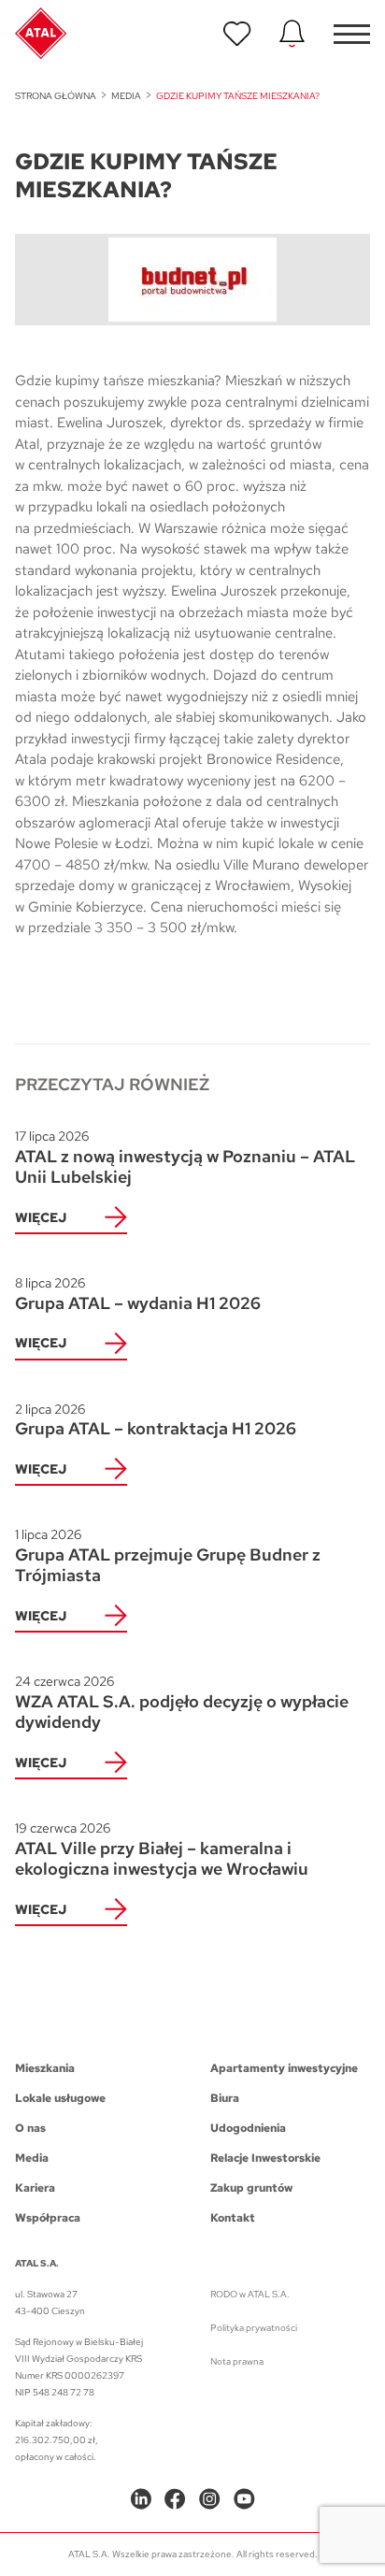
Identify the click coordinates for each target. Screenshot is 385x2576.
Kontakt (233, 2218)
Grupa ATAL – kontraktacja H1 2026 (156, 1420)
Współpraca (48, 2218)
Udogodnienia (248, 2128)
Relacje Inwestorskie (265, 2158)
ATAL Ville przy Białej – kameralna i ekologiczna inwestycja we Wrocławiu (162, 1849)
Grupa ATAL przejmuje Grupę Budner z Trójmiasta (168, 1556)
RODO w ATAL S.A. (250, 2294)
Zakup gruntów (251, 2188)
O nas (30, 2128)
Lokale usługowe (60, 2098)
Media (126, 96)
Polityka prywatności (254, 2328)
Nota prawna (237, 2361)
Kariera (35, 2188)
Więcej (41, 1217)
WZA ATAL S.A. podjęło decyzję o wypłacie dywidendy (182, 1703)
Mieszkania (45, 2068)
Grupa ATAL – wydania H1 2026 (138, 1294)
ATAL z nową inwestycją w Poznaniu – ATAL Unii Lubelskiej (185, 1158)
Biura (225, 2098)
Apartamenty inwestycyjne (284, 2068)
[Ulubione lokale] (237, 34)
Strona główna (56, 96)
